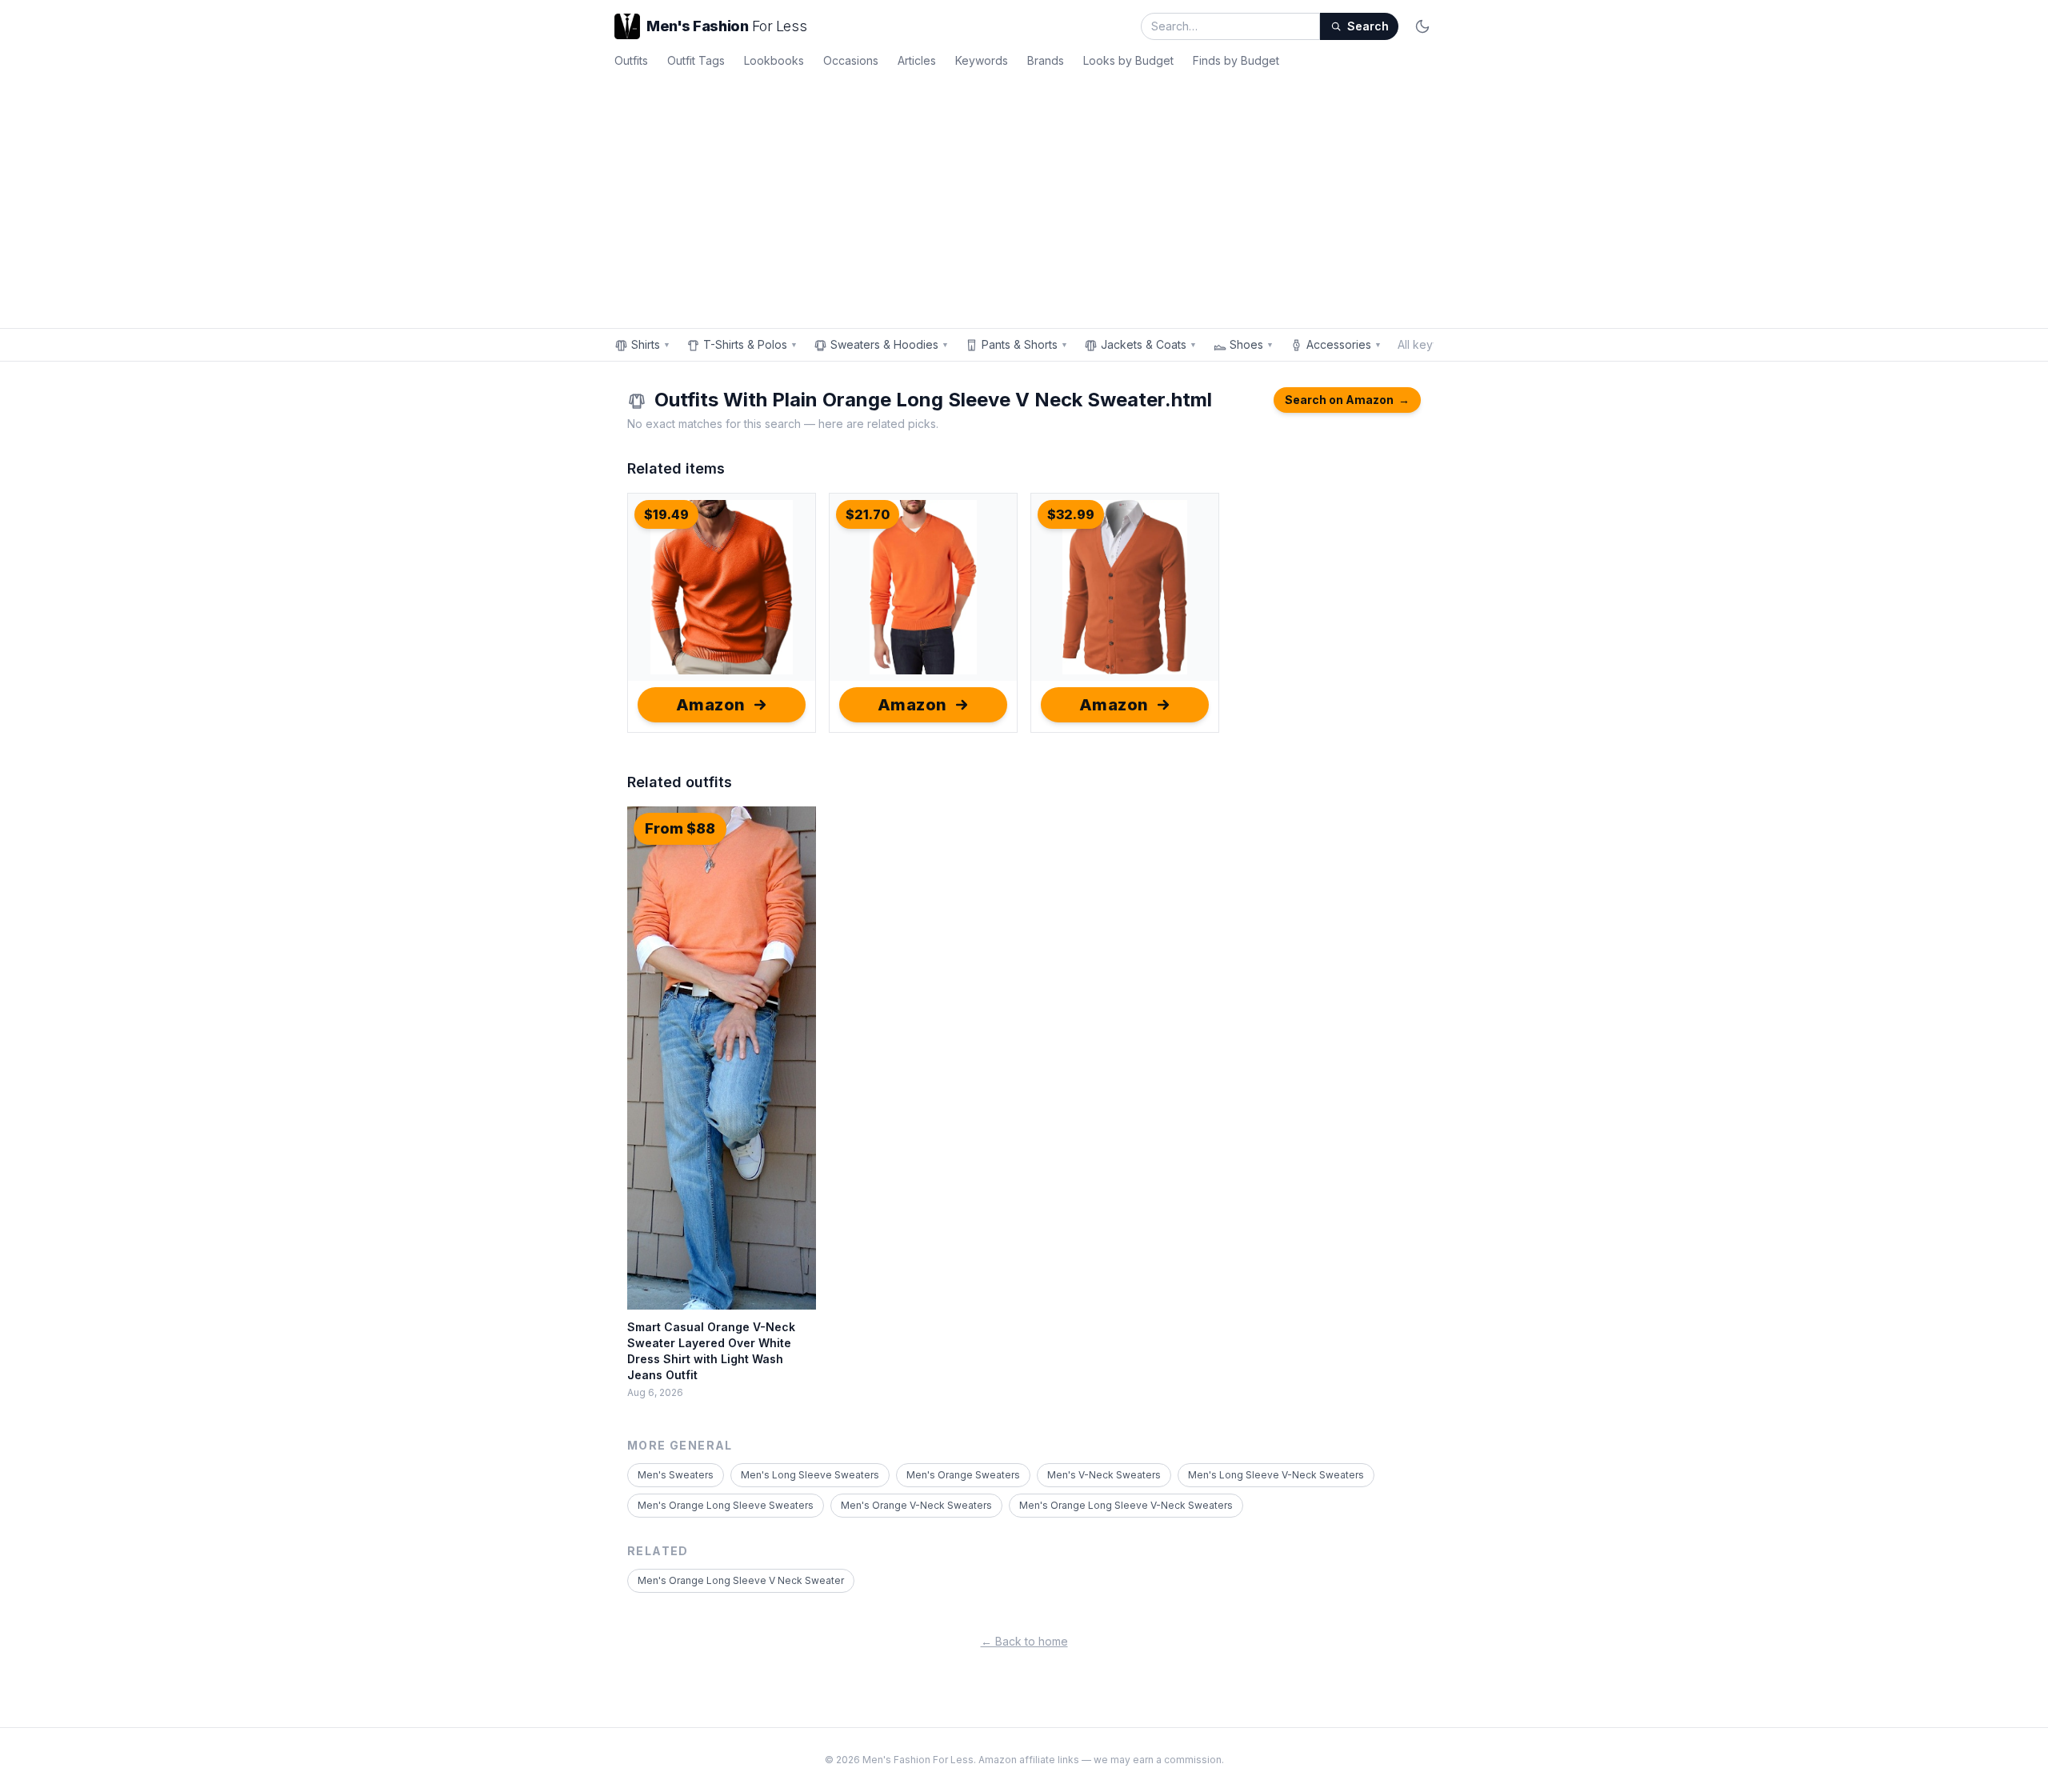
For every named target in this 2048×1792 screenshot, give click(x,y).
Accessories (1344, 344)
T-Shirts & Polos (750, 344)
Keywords (982, 60)
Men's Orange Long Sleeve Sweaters (726, 1505)
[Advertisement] (1024, 195)
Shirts (651, 344)
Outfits (631, 60)
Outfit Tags (696, 60)
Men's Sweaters (676, 1475)
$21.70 (868, 514)
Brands (1046, 60)
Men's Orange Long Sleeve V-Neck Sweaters (1126, 1505)
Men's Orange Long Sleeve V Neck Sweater (741, 1580)
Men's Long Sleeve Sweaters (810, 1475)
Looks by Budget (1128, 60)
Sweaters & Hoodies (890, 344)
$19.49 (666, 514)
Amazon (711, 705)
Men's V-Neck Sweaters (1104, 1475)
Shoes (1252, 344)
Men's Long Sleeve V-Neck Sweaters (1276, 1475)
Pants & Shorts (1025, 344)
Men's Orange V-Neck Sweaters (916, 1505)
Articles (917, 60)
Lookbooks (774, 60)
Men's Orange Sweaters (963, 1475)
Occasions (851, 60)
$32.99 (1071, 514)
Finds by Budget (1236, 60)
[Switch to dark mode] (1422, 26)
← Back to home (1024, 1641)
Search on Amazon (1347, 400)
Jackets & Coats (1149, 344)
